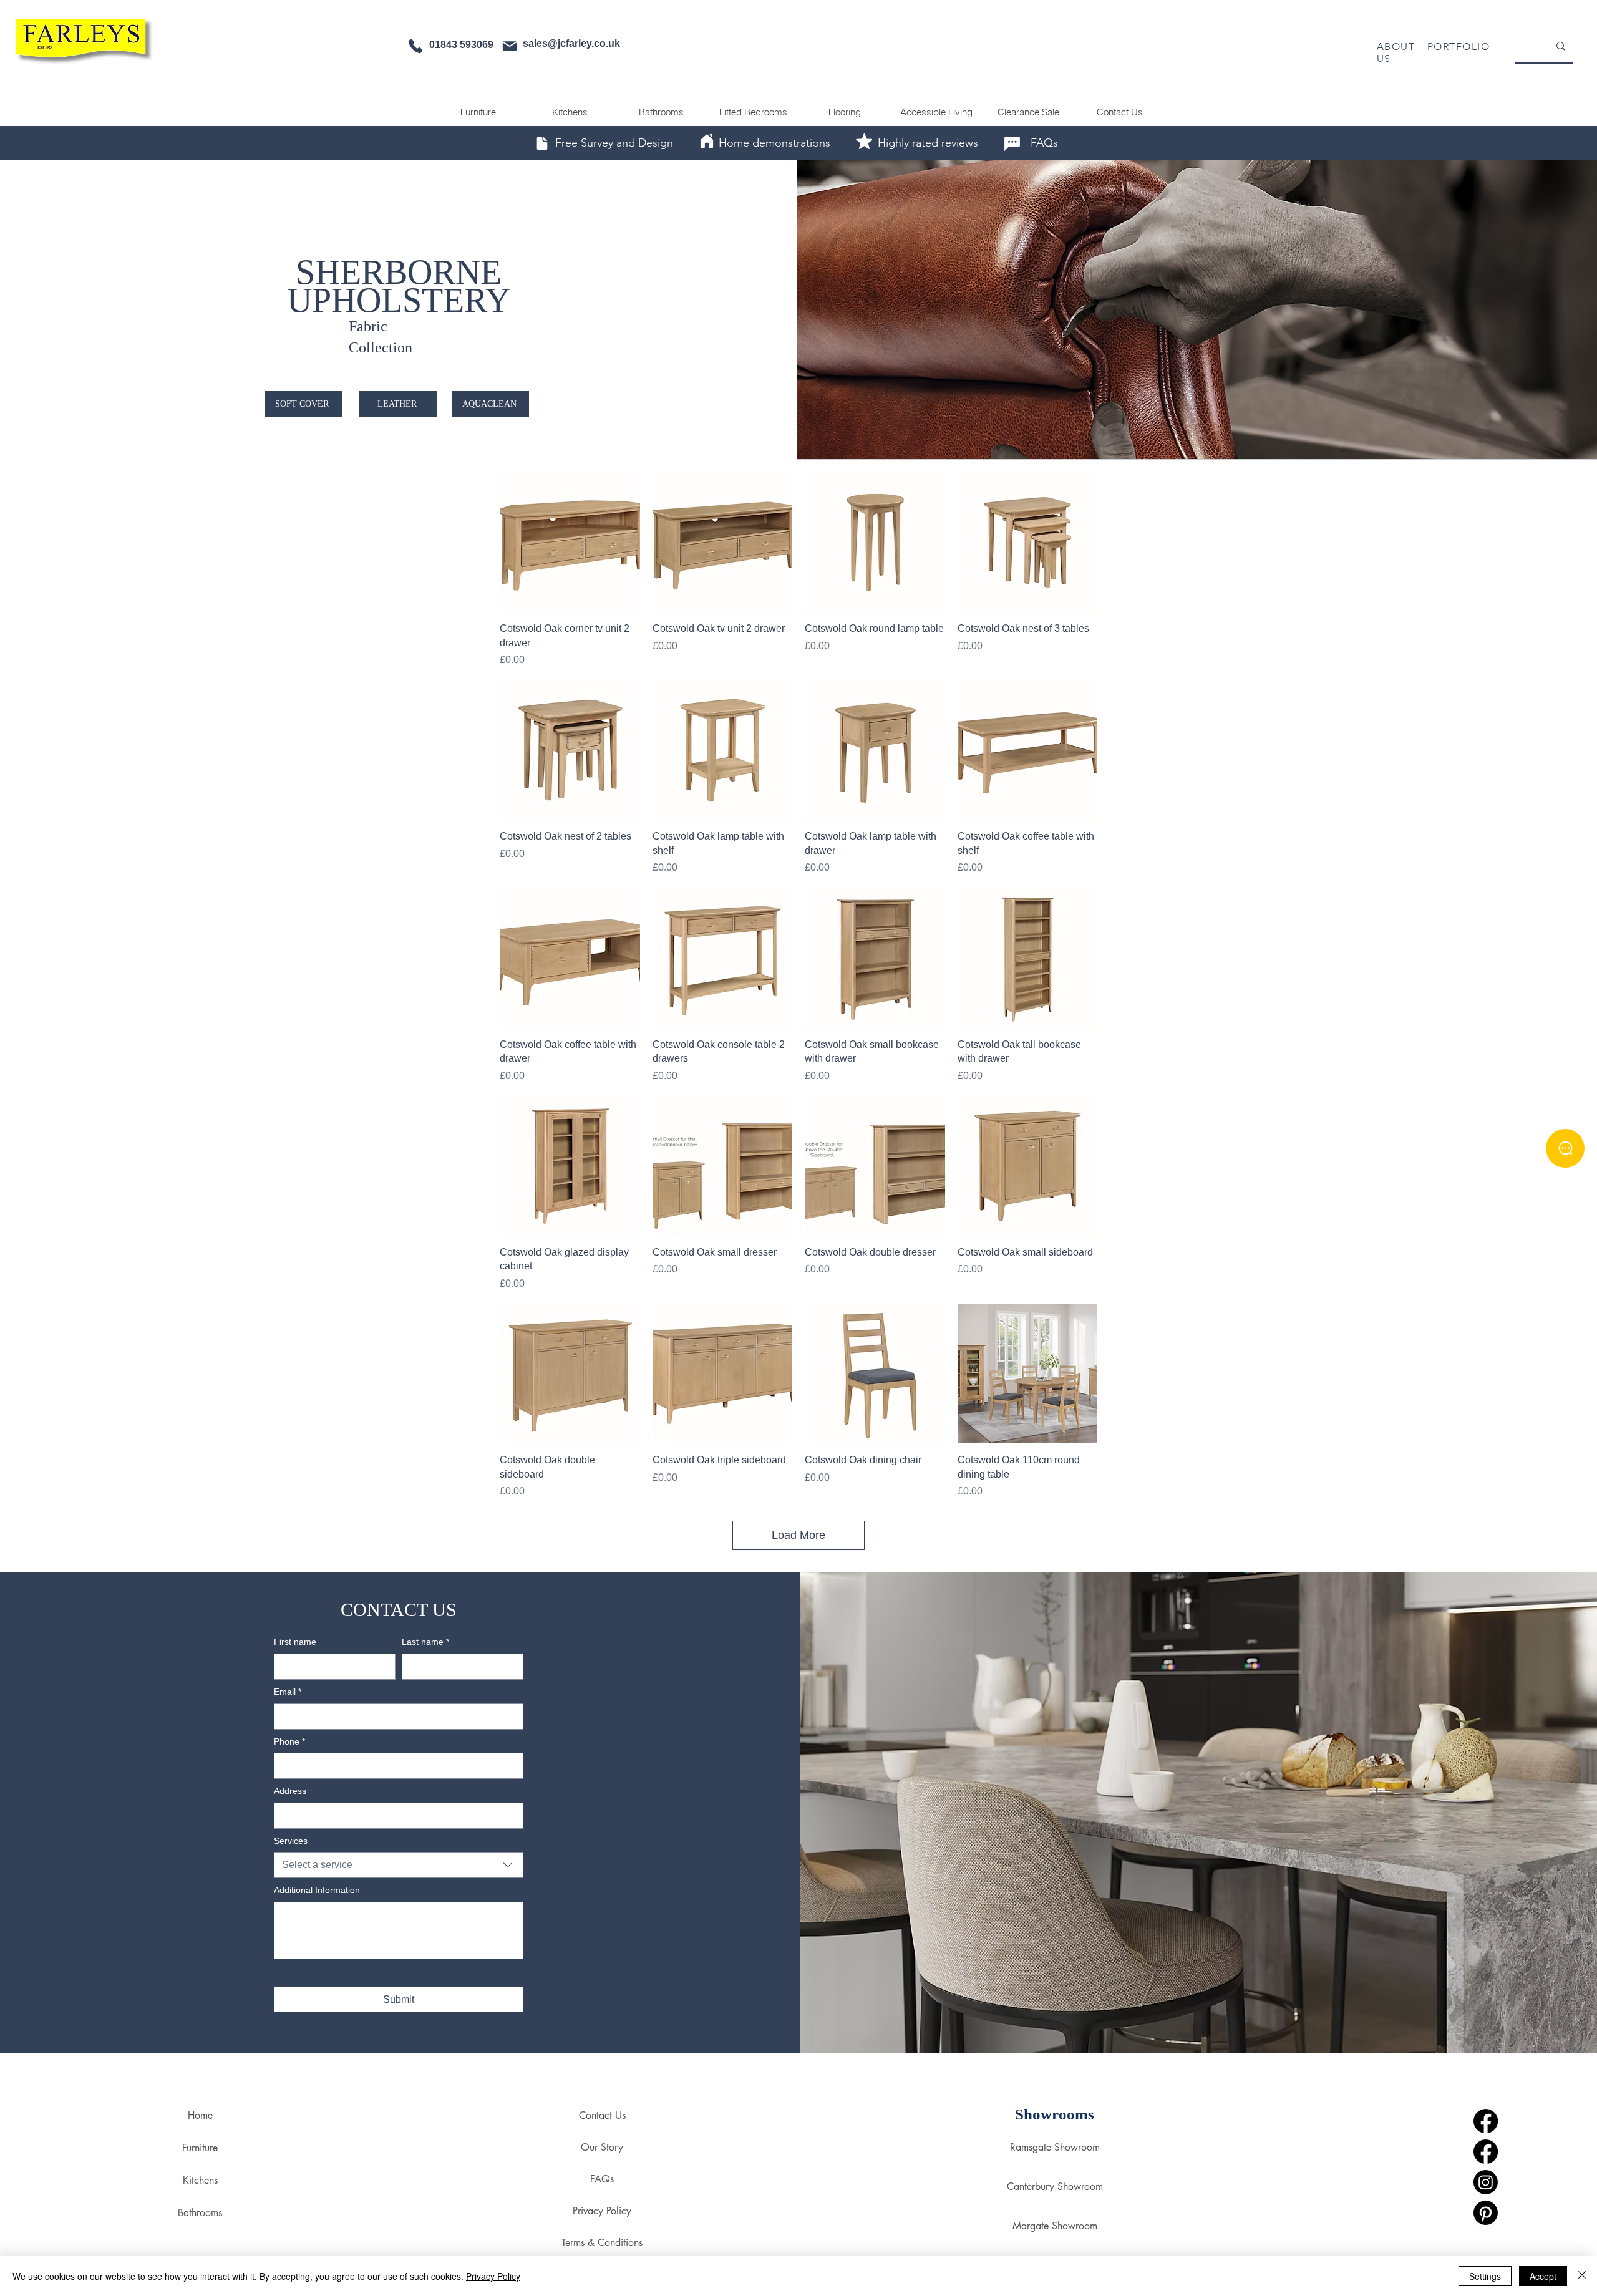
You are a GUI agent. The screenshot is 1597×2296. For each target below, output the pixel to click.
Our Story (602, 2147)
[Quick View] (570, 542)
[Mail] (510, 46)
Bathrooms (200, 2213)
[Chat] (1012, 143)
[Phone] (415, 46)
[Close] (1582, 2276)
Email (288, 1692)
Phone (289, 1741)
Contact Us (602, 2115)
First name (295, 1642)
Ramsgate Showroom (1055, 2147)
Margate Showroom (1055, 2226)
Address (290, 1791)
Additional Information (317, 1890)
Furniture (200, 2148)
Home (200, 2115)
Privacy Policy (602, 2211)
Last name (425, 1642)
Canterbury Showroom (1055, 2187)
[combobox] (399, 1865)
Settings (1485, 2276)
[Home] (707, 141)
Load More (798, 1535)
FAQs (602, 2179)
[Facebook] (1486, 2121)
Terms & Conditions (602, 2243)
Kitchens (200, 2180)
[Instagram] (1486, 2182)
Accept (1543, 2276)
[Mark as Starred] (864, 141)
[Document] (542, 143)
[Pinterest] (1486, 2213)
